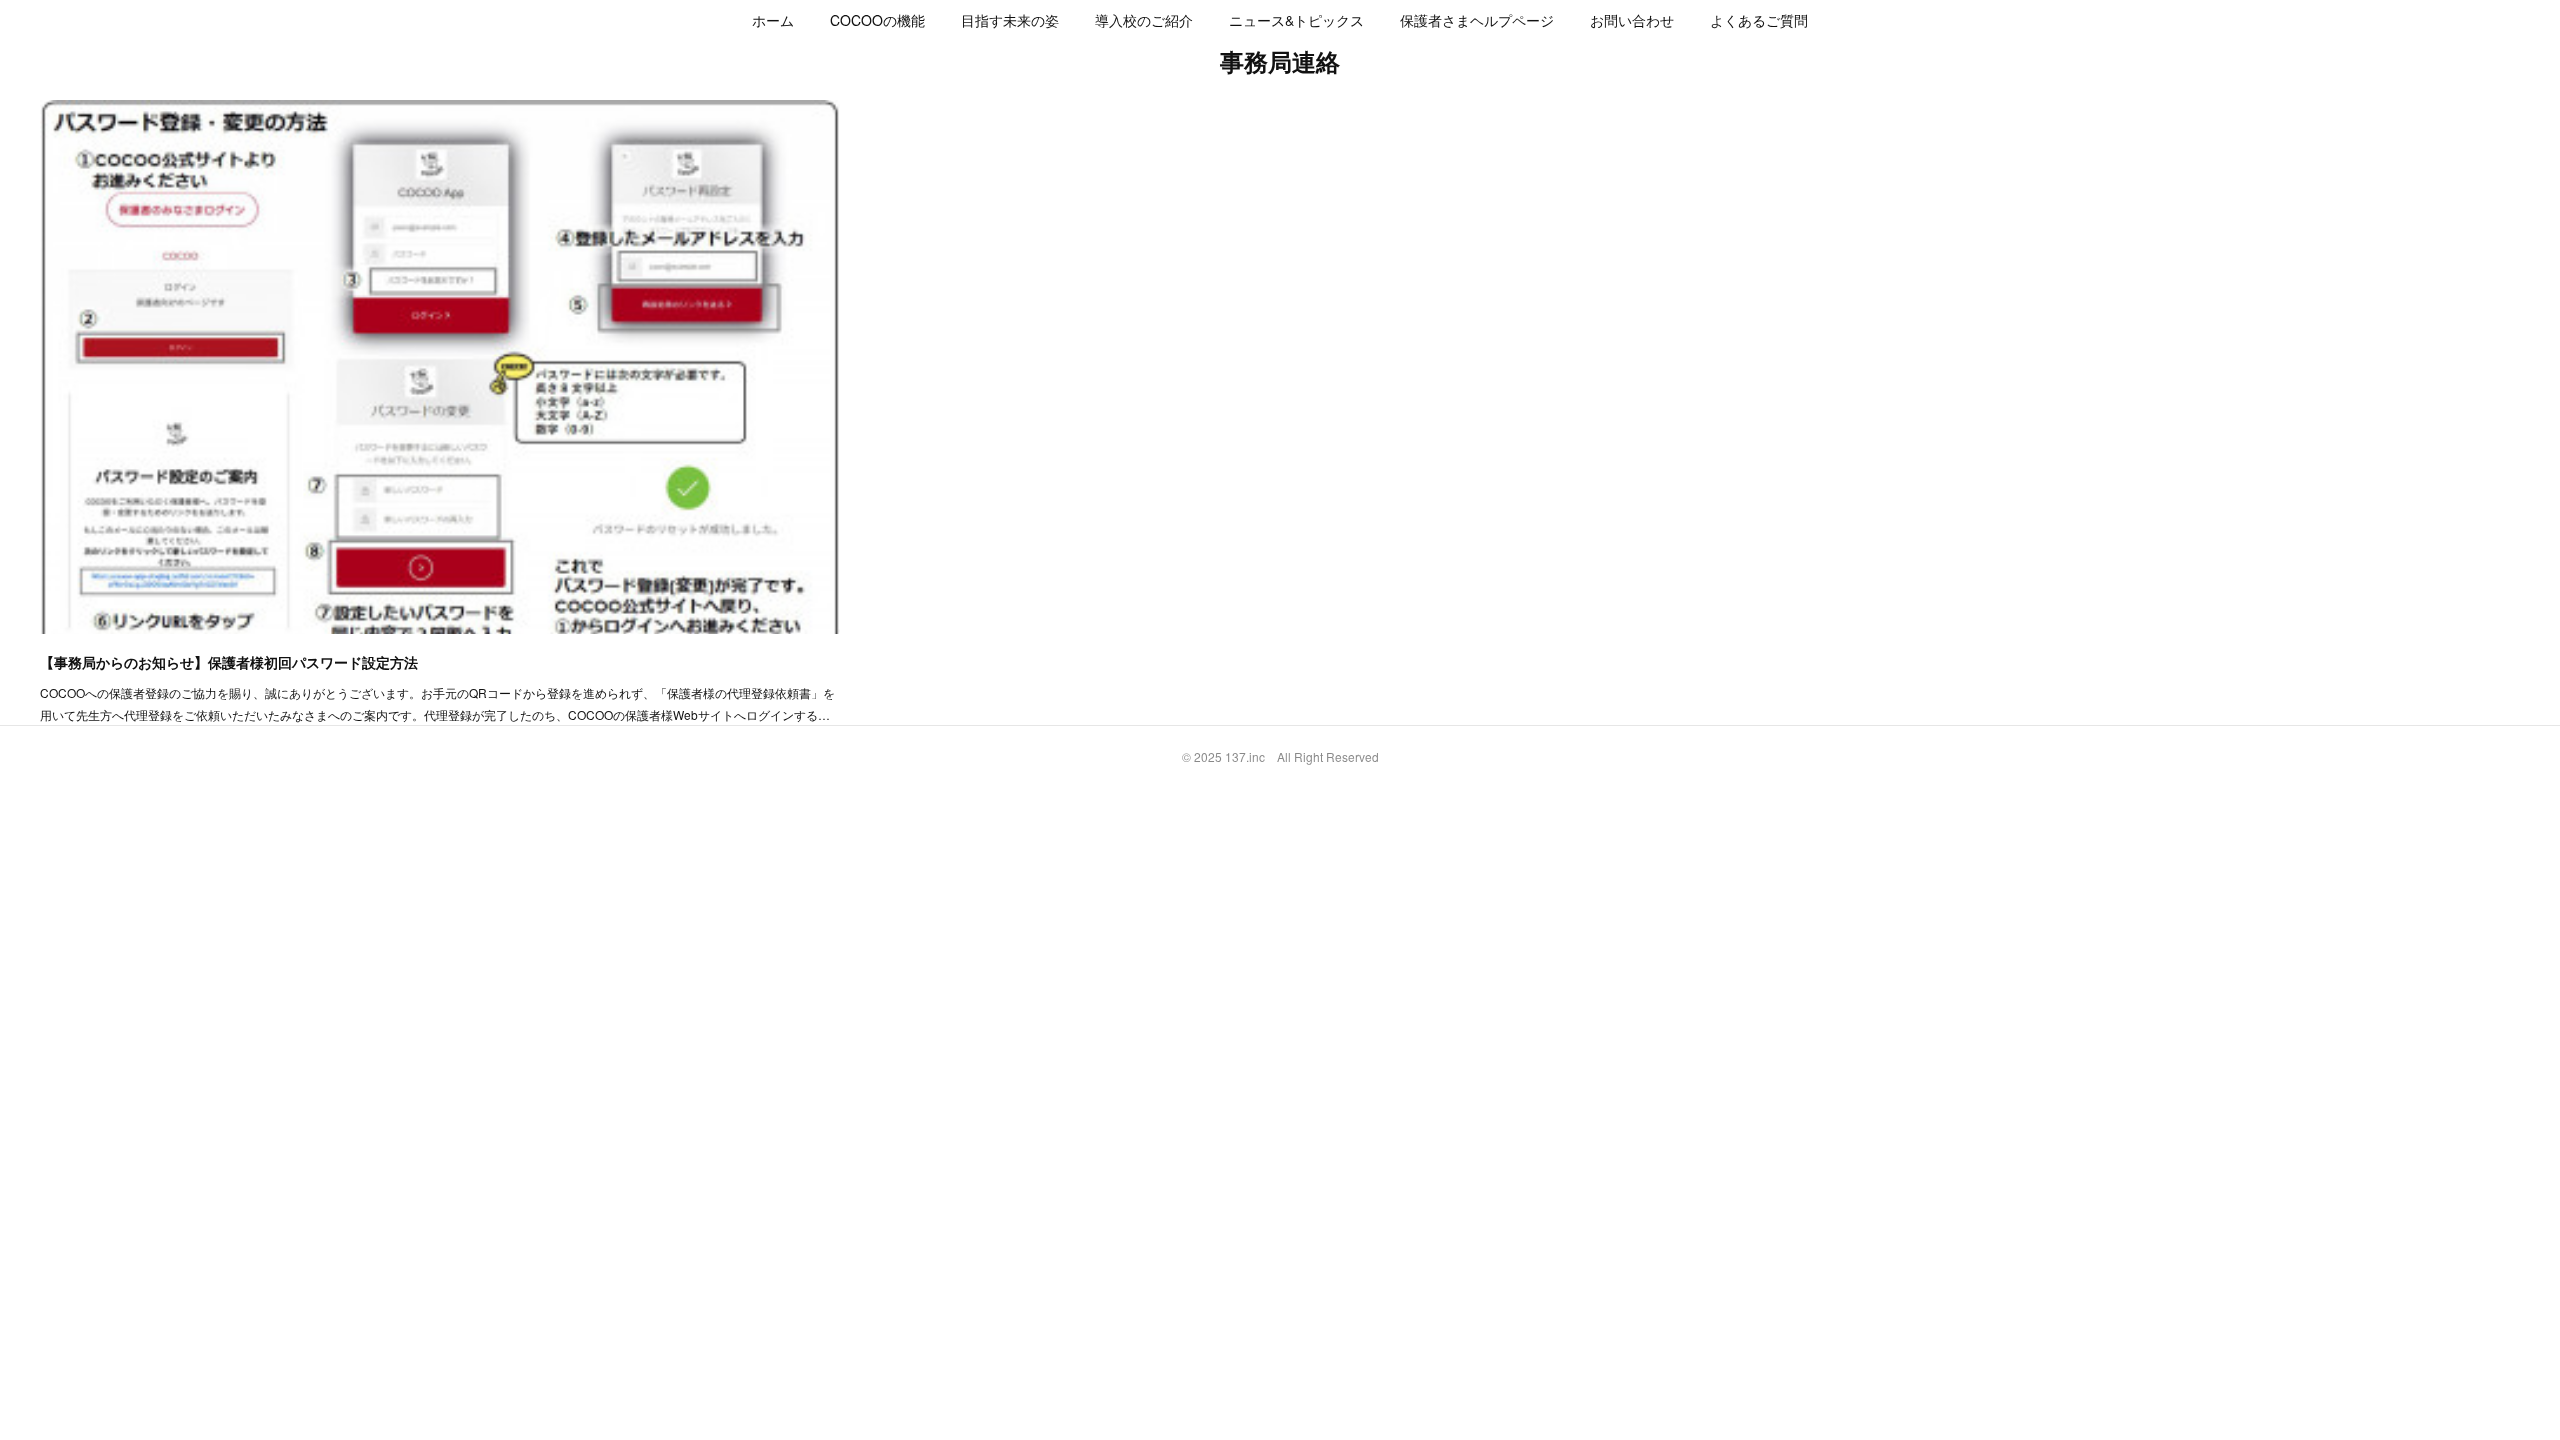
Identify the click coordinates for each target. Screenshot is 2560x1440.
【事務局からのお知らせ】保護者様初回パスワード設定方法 (229, 662)
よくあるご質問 (1759, 20)
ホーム (773, 20)
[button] (773, 20)
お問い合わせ (1632, 20)
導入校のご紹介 (1144, 20)
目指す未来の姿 (1010, 20)
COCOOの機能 (877, 20)
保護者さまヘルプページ (1477, 20)
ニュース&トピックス (1296, 20)
